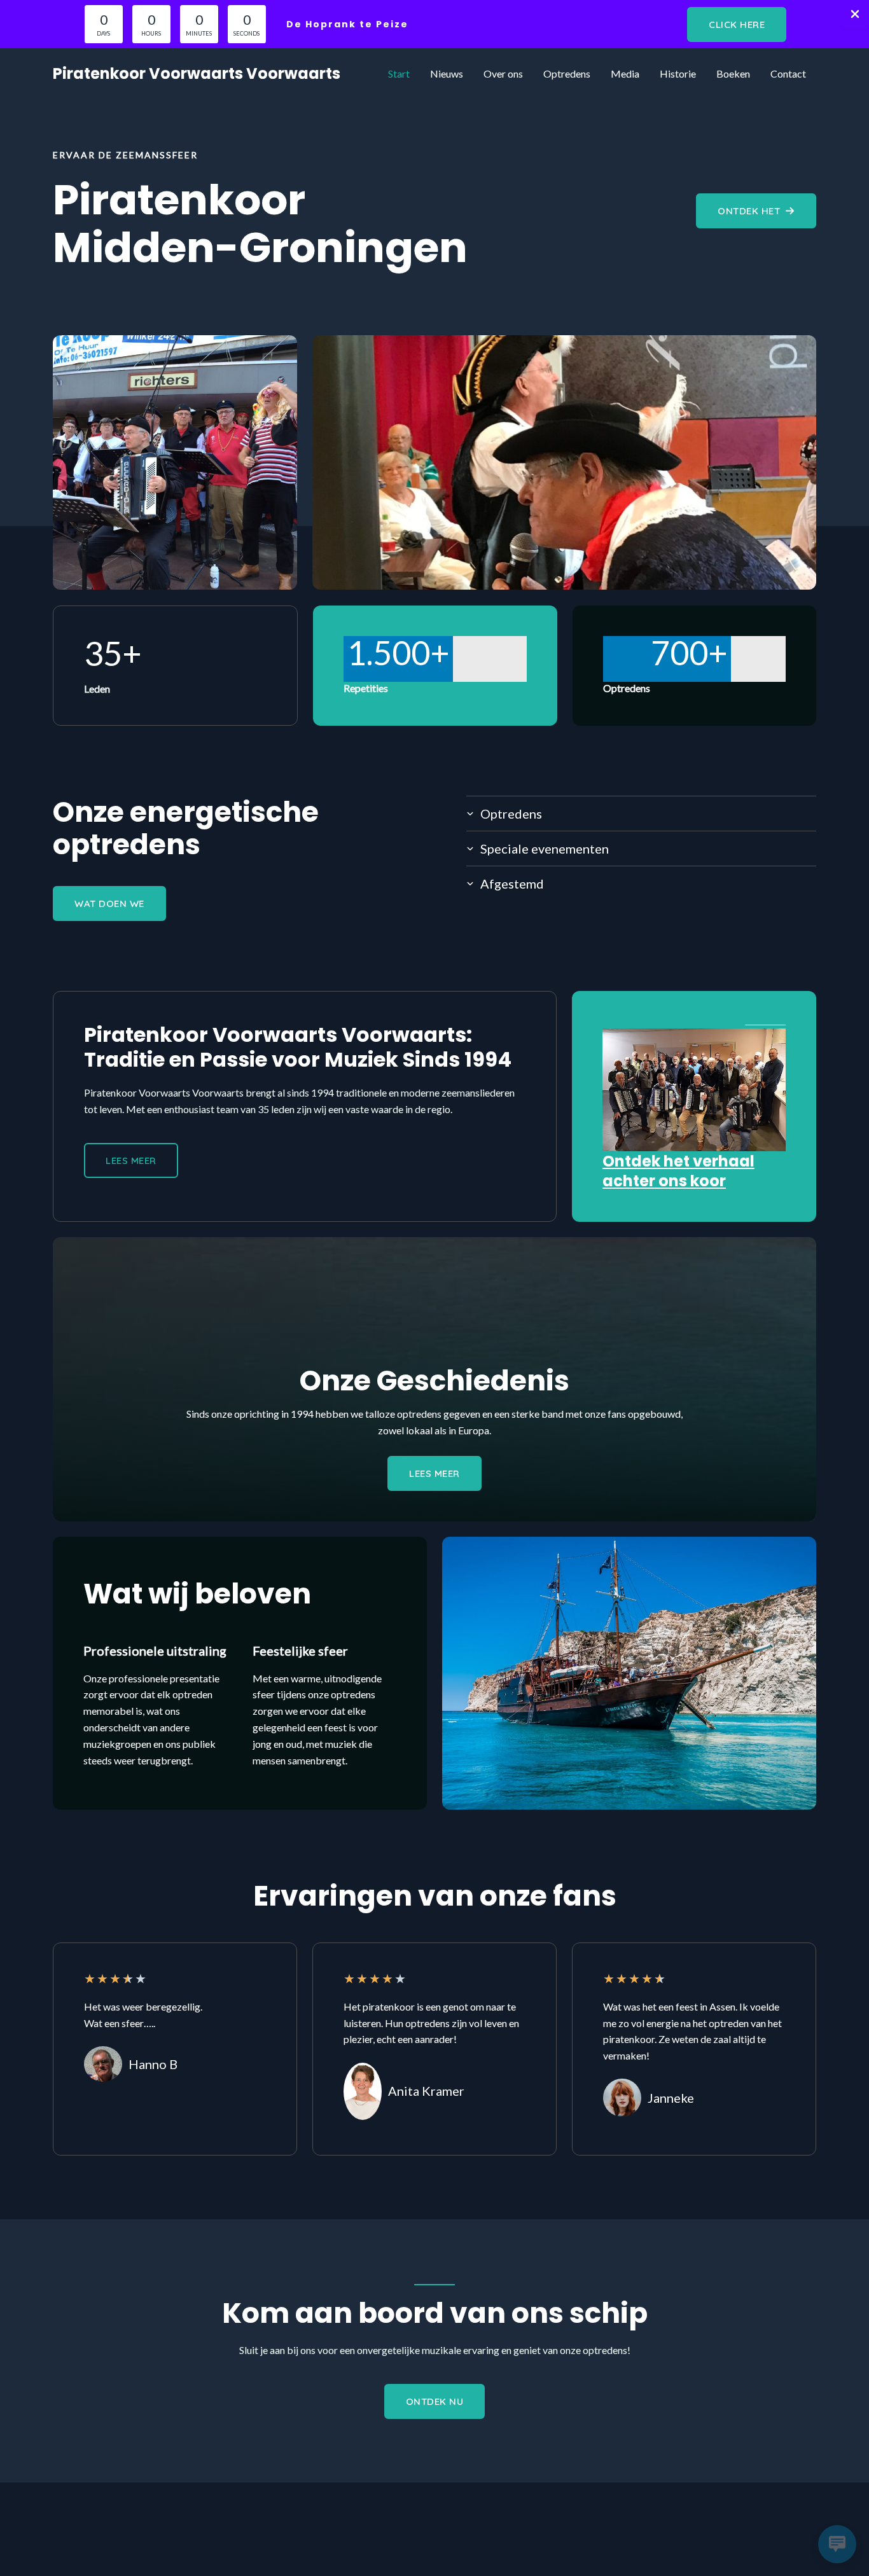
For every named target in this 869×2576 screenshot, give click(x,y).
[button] (737, 24)
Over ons (503, 73)
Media (625, 73)
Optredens (567, 73)
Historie (678, 73)
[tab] (641, 813)
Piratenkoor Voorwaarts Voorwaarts (197, 73)
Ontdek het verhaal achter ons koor (678, 1171)
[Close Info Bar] (855, 15)
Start (399, 73)
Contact (788, 73)
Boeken (733, 73)
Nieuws (447, 73)
